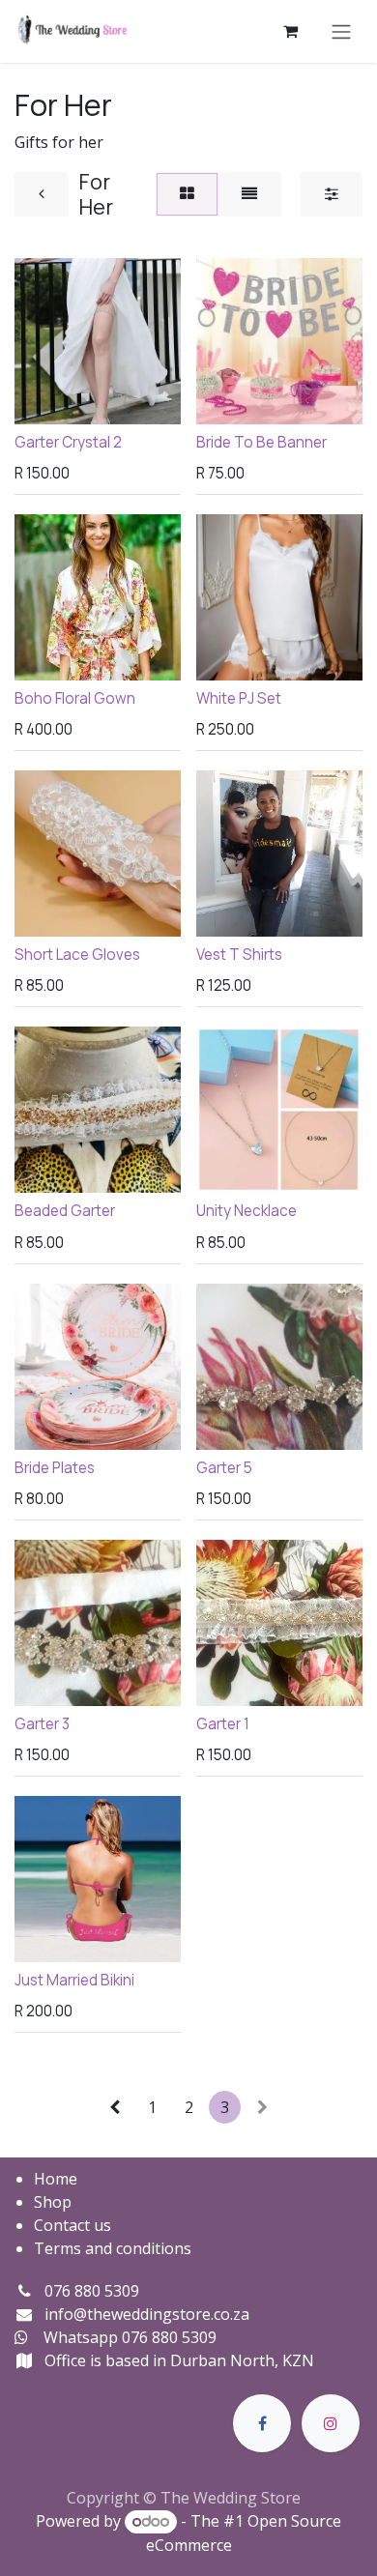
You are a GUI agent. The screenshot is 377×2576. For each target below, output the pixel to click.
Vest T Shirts (239, 955)
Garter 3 (42, 1724)
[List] (249, 194)
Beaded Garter (65, 1211)
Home (56, 2179)
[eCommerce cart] (290, 31)
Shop (53, 2202)
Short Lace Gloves (77, 955)
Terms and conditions (113, 2248)
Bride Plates (55, 1468)
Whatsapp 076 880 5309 (130, 2337)
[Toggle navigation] (341, 31)
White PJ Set (239, 698)
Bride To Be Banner (261, 442)
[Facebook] (262, 2423)
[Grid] (187, 194)
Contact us (72, 2225)
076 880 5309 (92, 2291)
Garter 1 (223, 1724)
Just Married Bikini (74, 1980)
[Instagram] (331, 2423)
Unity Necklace (246, 1211)
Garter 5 (224, 1468)
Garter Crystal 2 (68, 442)
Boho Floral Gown (75, 698)
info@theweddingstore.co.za (147, 2314)
